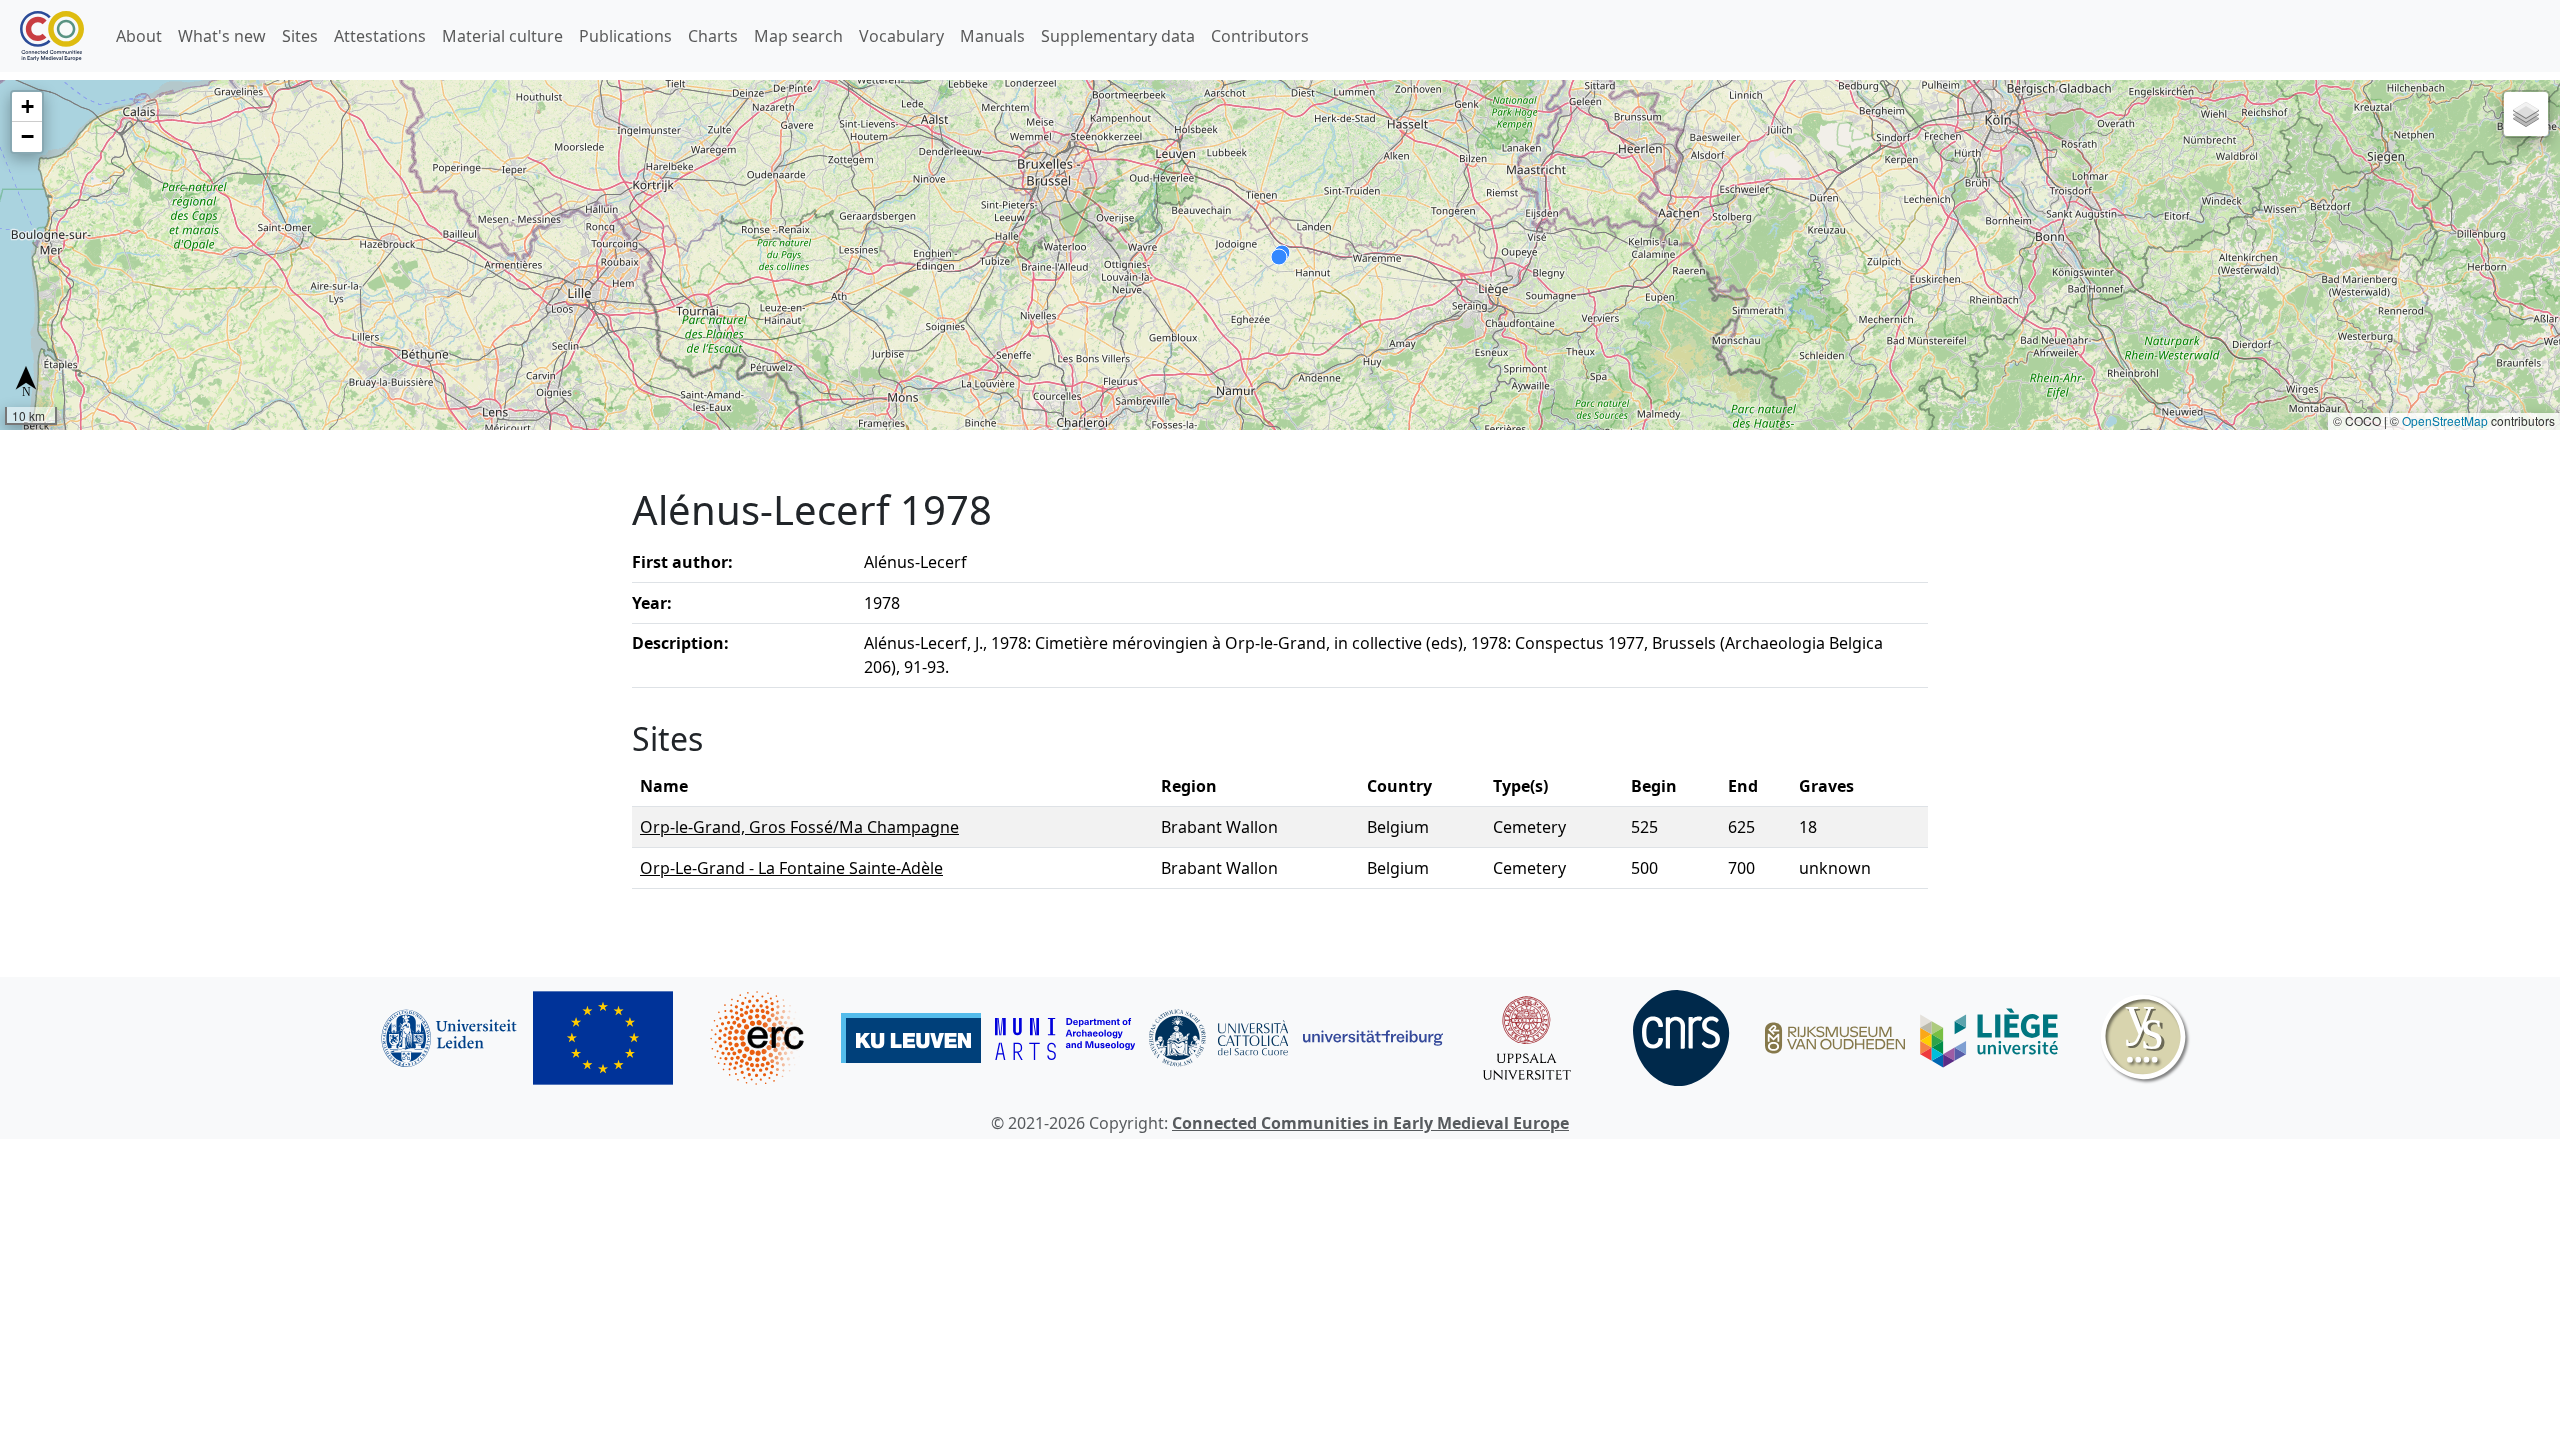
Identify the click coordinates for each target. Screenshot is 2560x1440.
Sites (300, 36)
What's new (222, 36)
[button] (27, 107)
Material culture (502, 36)
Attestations (380, 36)
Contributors (1260, 36)
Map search (798, 36)
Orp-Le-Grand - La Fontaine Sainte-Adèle (791, 868)
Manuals (992, 36)
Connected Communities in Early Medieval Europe (1370, 1123)
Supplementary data (1118, 36)
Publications (625, 36)
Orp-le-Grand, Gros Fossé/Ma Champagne (799, 827)
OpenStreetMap (2445, 420)
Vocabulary (901, 36)
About (139, 36)
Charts (713, 36)
